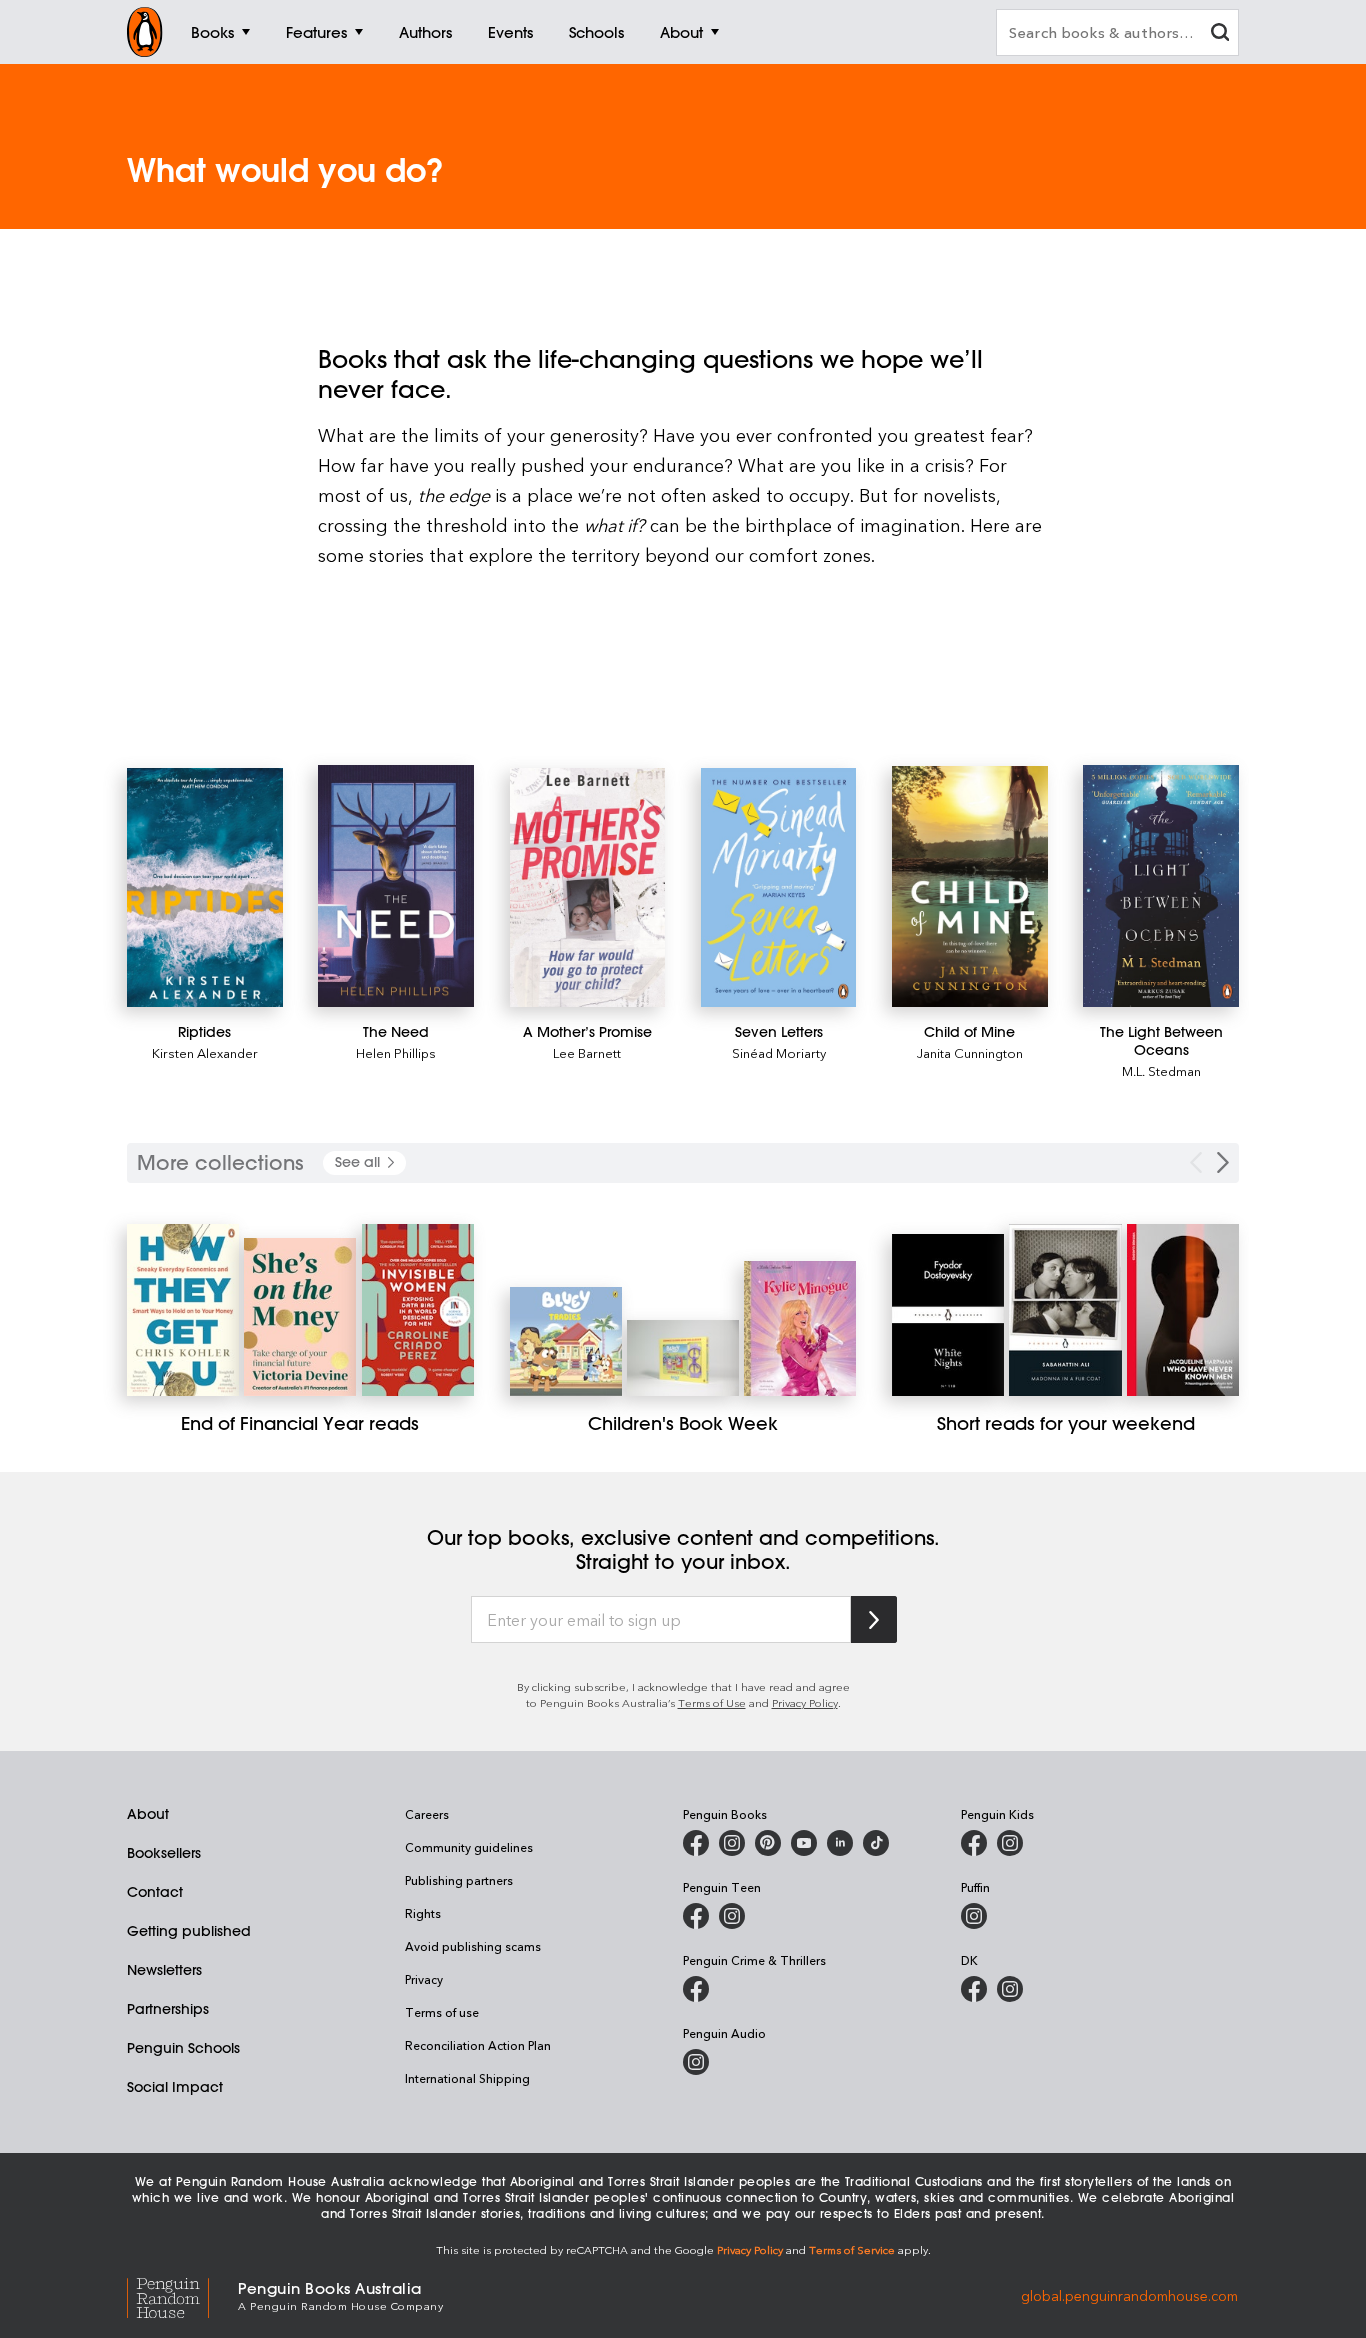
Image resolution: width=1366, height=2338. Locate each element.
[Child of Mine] (970, 886)
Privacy (424, 1979)
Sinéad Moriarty (779, 1052)
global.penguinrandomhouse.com (1129, 2294)
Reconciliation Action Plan (478, 2045)
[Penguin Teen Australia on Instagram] (732, 1916)
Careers (427, 1814)
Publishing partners (459, 1880)
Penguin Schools (183, 2048)
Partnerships (168, 2009)
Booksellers (164, 1853)
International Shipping (467, 2078)
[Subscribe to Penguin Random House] (874, 1619)
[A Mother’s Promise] (588, 887)
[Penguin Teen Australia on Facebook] (696, 1916)
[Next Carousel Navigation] (1223, 1162)
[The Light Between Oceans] (1161, 886)
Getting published (189, 1931)
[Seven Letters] (779, 887)
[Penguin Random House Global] (182, 2295)
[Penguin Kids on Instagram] (1010, 1843)
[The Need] (396, 885)
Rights (423, 1913)
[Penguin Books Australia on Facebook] (696, 1843)
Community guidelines (469, 1847)
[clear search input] (1220, 34)
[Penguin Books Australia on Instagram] (732, 1843)
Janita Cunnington (970, 1052)
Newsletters (164, 1970)
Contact (155, 1892)
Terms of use (442, 2012)
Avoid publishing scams (473, 1946)
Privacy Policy (805, 1702)
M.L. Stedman (1161, 1070)
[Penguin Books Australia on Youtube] (804, 1843)
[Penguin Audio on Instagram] (696, 2062)
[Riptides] (205, 887)
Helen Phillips (396, 1052)
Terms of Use (712, 1702)
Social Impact (175, 2087)
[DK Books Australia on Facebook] (974, 1989)
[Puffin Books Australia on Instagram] (974, 1916)
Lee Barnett (587, 1052)
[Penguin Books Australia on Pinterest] (768, 1843)
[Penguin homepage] (145, 32)
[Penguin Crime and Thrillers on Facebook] (696, 1989)
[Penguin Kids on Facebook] (974, 1843)
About (148, 1814)
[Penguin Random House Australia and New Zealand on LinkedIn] (840, 1843)
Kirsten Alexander (205, 1052)
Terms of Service (852, 2249)
